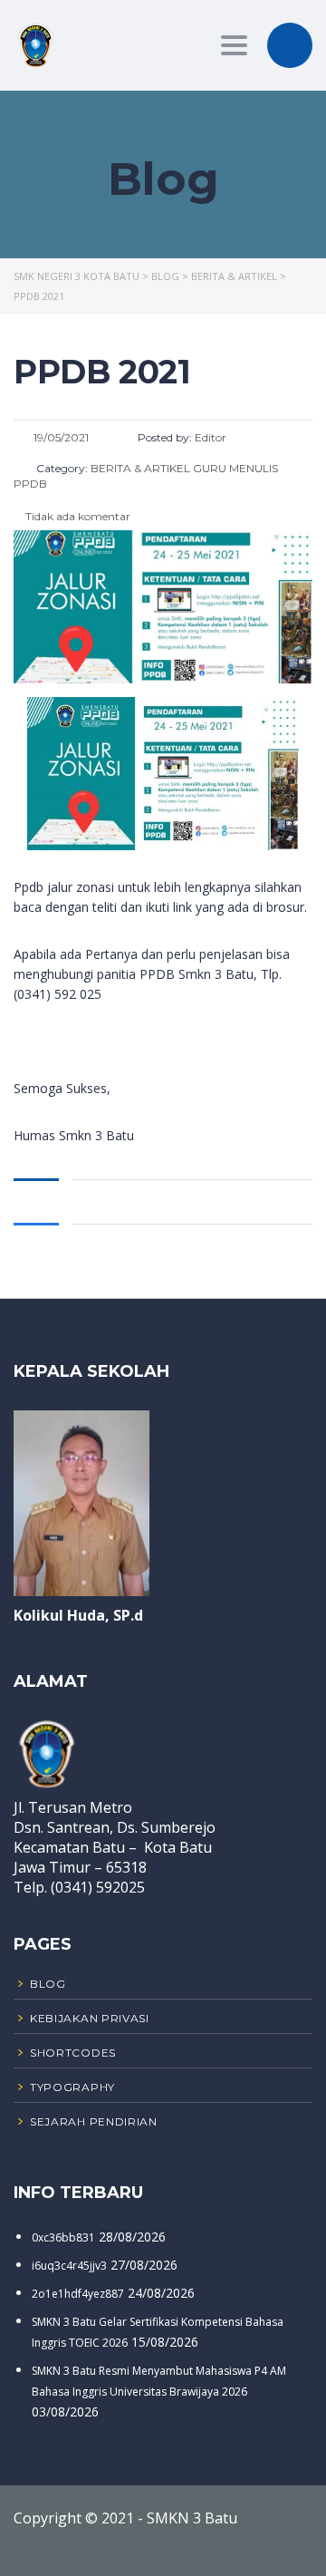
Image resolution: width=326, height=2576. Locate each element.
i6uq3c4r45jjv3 (69, 2266)
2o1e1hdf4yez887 (78, 2294)
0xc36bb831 (63, 2237)
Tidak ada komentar (77, 516)
